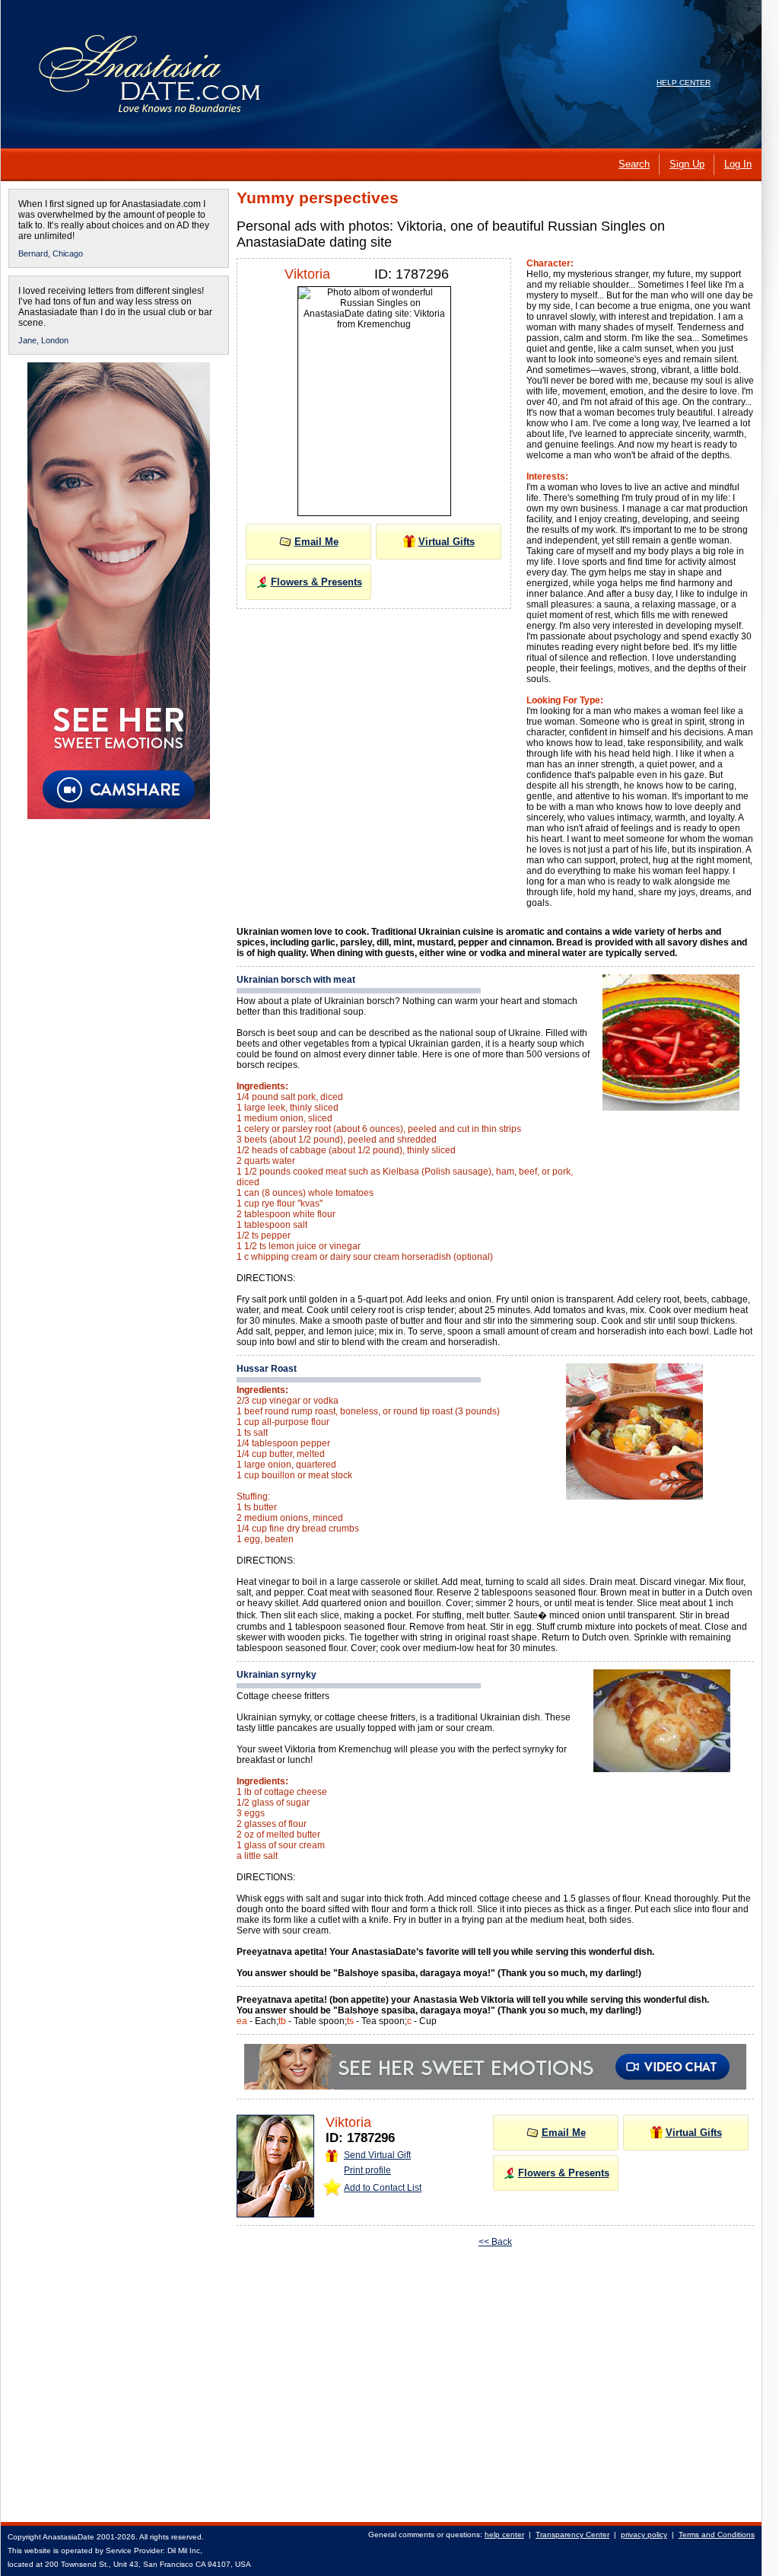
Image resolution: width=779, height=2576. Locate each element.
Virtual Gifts (447, 542)
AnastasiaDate (68, 2537)
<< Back (495, 2242)
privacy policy (644, 2535)
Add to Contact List (383, 2188)
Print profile (367, 2170)
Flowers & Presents (316, 582)
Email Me (316, 542)
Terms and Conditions (717, 2535)
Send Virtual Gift (377, 2155)
